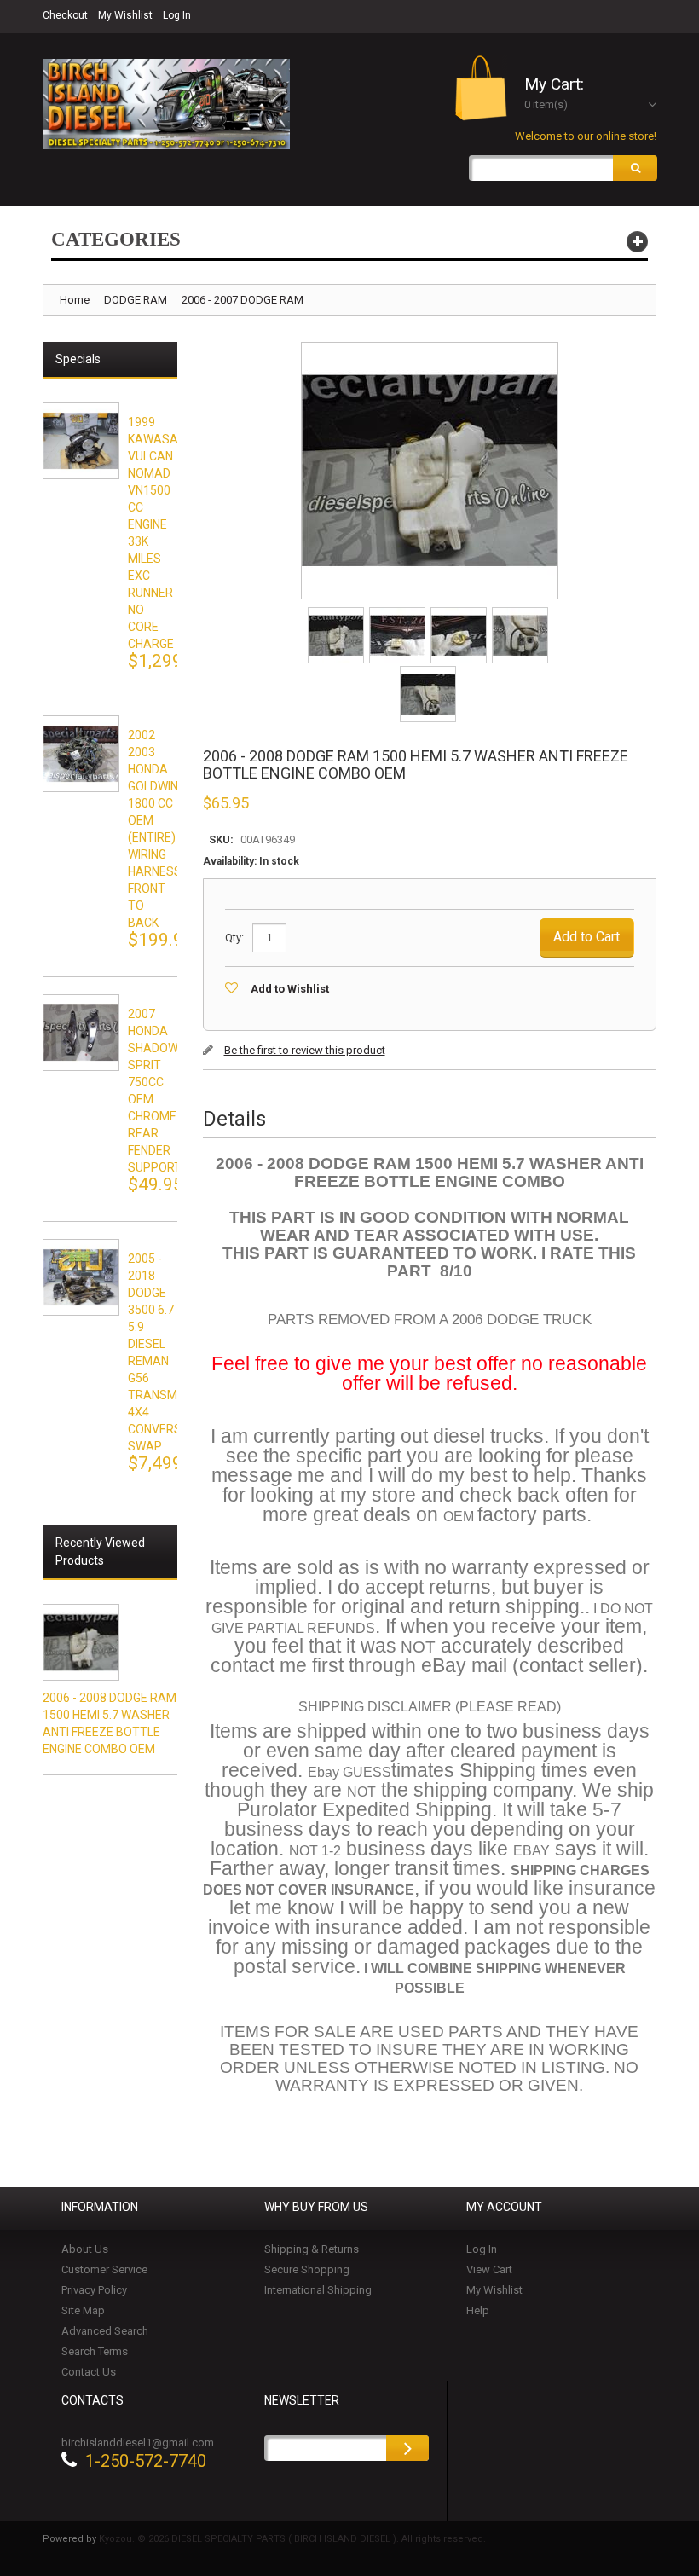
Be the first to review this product (305, 1050)
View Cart (489, 2269)
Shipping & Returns (312, 2249)
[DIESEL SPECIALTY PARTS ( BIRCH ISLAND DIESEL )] (166, 104)
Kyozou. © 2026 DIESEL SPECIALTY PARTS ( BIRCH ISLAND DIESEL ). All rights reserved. (292, 2539)
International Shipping (318, 2290)
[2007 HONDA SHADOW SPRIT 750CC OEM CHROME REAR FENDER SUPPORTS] (81, 1033)
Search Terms (95, 2351)
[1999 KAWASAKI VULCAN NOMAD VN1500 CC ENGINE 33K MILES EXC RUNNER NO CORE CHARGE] (81, 441)
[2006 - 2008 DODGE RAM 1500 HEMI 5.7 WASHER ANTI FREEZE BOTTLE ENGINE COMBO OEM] (337, 613)
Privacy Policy (94, 2290)
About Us (85, 2249)
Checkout (65, 15)
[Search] (635, 168)
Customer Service (104, 2269)
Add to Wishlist (290, 989)
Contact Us (89, 2372)
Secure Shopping (307, 2269)
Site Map (83, 2310)
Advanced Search (105, 2331)
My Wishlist (125, 15)
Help (478, 2310)
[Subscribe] (407, 2448)
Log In (177, 15)
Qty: (234, 938)
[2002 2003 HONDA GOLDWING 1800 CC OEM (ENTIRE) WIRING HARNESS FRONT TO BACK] (81, 754)
